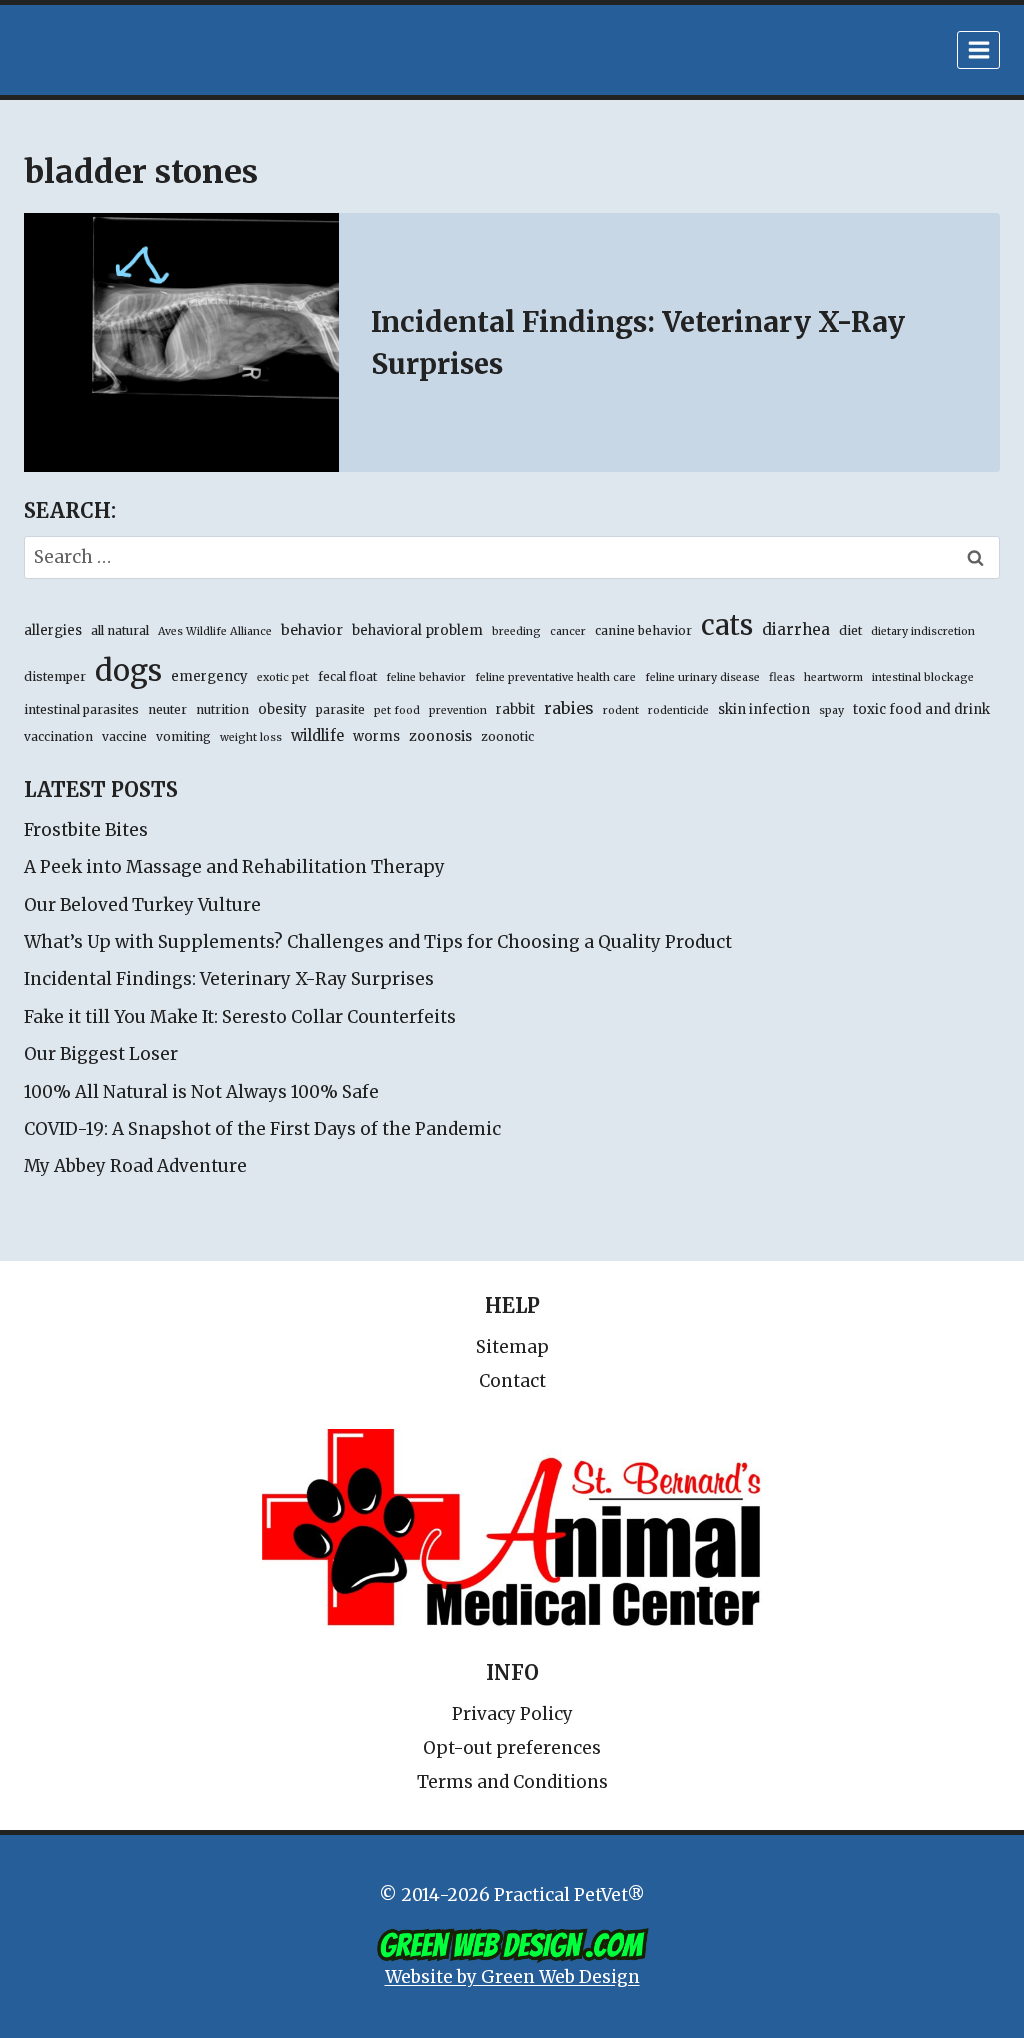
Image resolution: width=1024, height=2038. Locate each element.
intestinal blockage (923, 677)
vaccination (58, 736)
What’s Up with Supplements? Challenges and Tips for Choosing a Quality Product (378, 942)
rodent (621, 710)
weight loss (251, 737)
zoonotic (507, 736)
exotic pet (283, 677)
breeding (516, 631)
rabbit (515, 709)
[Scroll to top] (923, 1977)
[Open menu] (978, 49)
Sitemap (512, 1347)
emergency (209, 676)
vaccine (124, 736)
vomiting (183, 736)
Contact (512, 1381)
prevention (458, 710)
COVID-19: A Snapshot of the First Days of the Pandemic (262, 1129)
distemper (55, 676)
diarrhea (796, 629)
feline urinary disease (702, 677)
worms (376, 736)
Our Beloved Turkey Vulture (142, 905)
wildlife (317, 736)
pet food (397, 710)
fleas (782, 677)
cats (727, 625)
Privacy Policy (512, 1714)
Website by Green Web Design (512, 1977)
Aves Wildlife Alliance (215, 631)
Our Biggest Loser (101, 1054)
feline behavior (426, 677)
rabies (569, 708)
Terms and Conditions (512, 1782)
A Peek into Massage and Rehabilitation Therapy (234, 867)
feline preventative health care (555, 677)
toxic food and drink (921, 709)
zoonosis (440, 736)
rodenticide (678, 710)
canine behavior (643, 630)
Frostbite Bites (86, 830)
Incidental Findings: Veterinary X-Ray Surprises (229, 979)
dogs (128, 670)
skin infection (764, 709)
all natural (120, 630)
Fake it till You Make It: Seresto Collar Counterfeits (240, 1017)
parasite (340, 709)
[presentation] (181, 342)
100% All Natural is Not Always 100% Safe (201, 1092)
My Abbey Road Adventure (135, 1166)
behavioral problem (417, 630)
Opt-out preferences (512, 1748)
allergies (53, 630)
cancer (568, 631)
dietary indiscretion (923, 631)
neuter (167, 709)
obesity (282, 709)
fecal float (347, 676)
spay (831, 710)
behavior (312, 630)
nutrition (222, 709)
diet (850, 630)
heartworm (833, 677)
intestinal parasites (81, 709)
